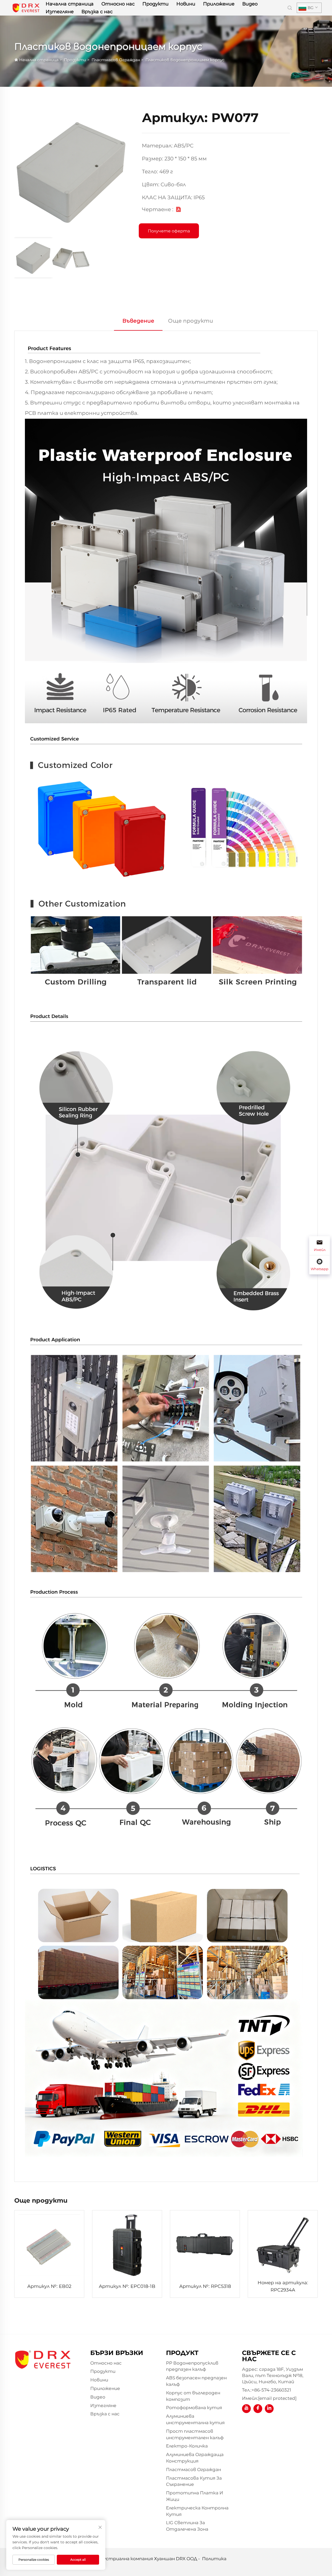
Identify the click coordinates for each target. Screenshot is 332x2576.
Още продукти (191, 321)
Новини (186, 4)
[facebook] (258, 2409)
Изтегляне (60, 12)
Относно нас (118, 4)
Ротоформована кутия (194, 2408)
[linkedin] (269, 2409)
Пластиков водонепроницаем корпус (185, 60)
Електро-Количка (187, 2446)
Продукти (155, 4)
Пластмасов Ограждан (116, 60)
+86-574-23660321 (271, 2390)
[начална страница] (26, 7)
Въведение (138, 321)
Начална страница (70, 4)
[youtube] (246, 2409)
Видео (250, 4)
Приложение (219, 4)
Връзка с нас (97, 12)
